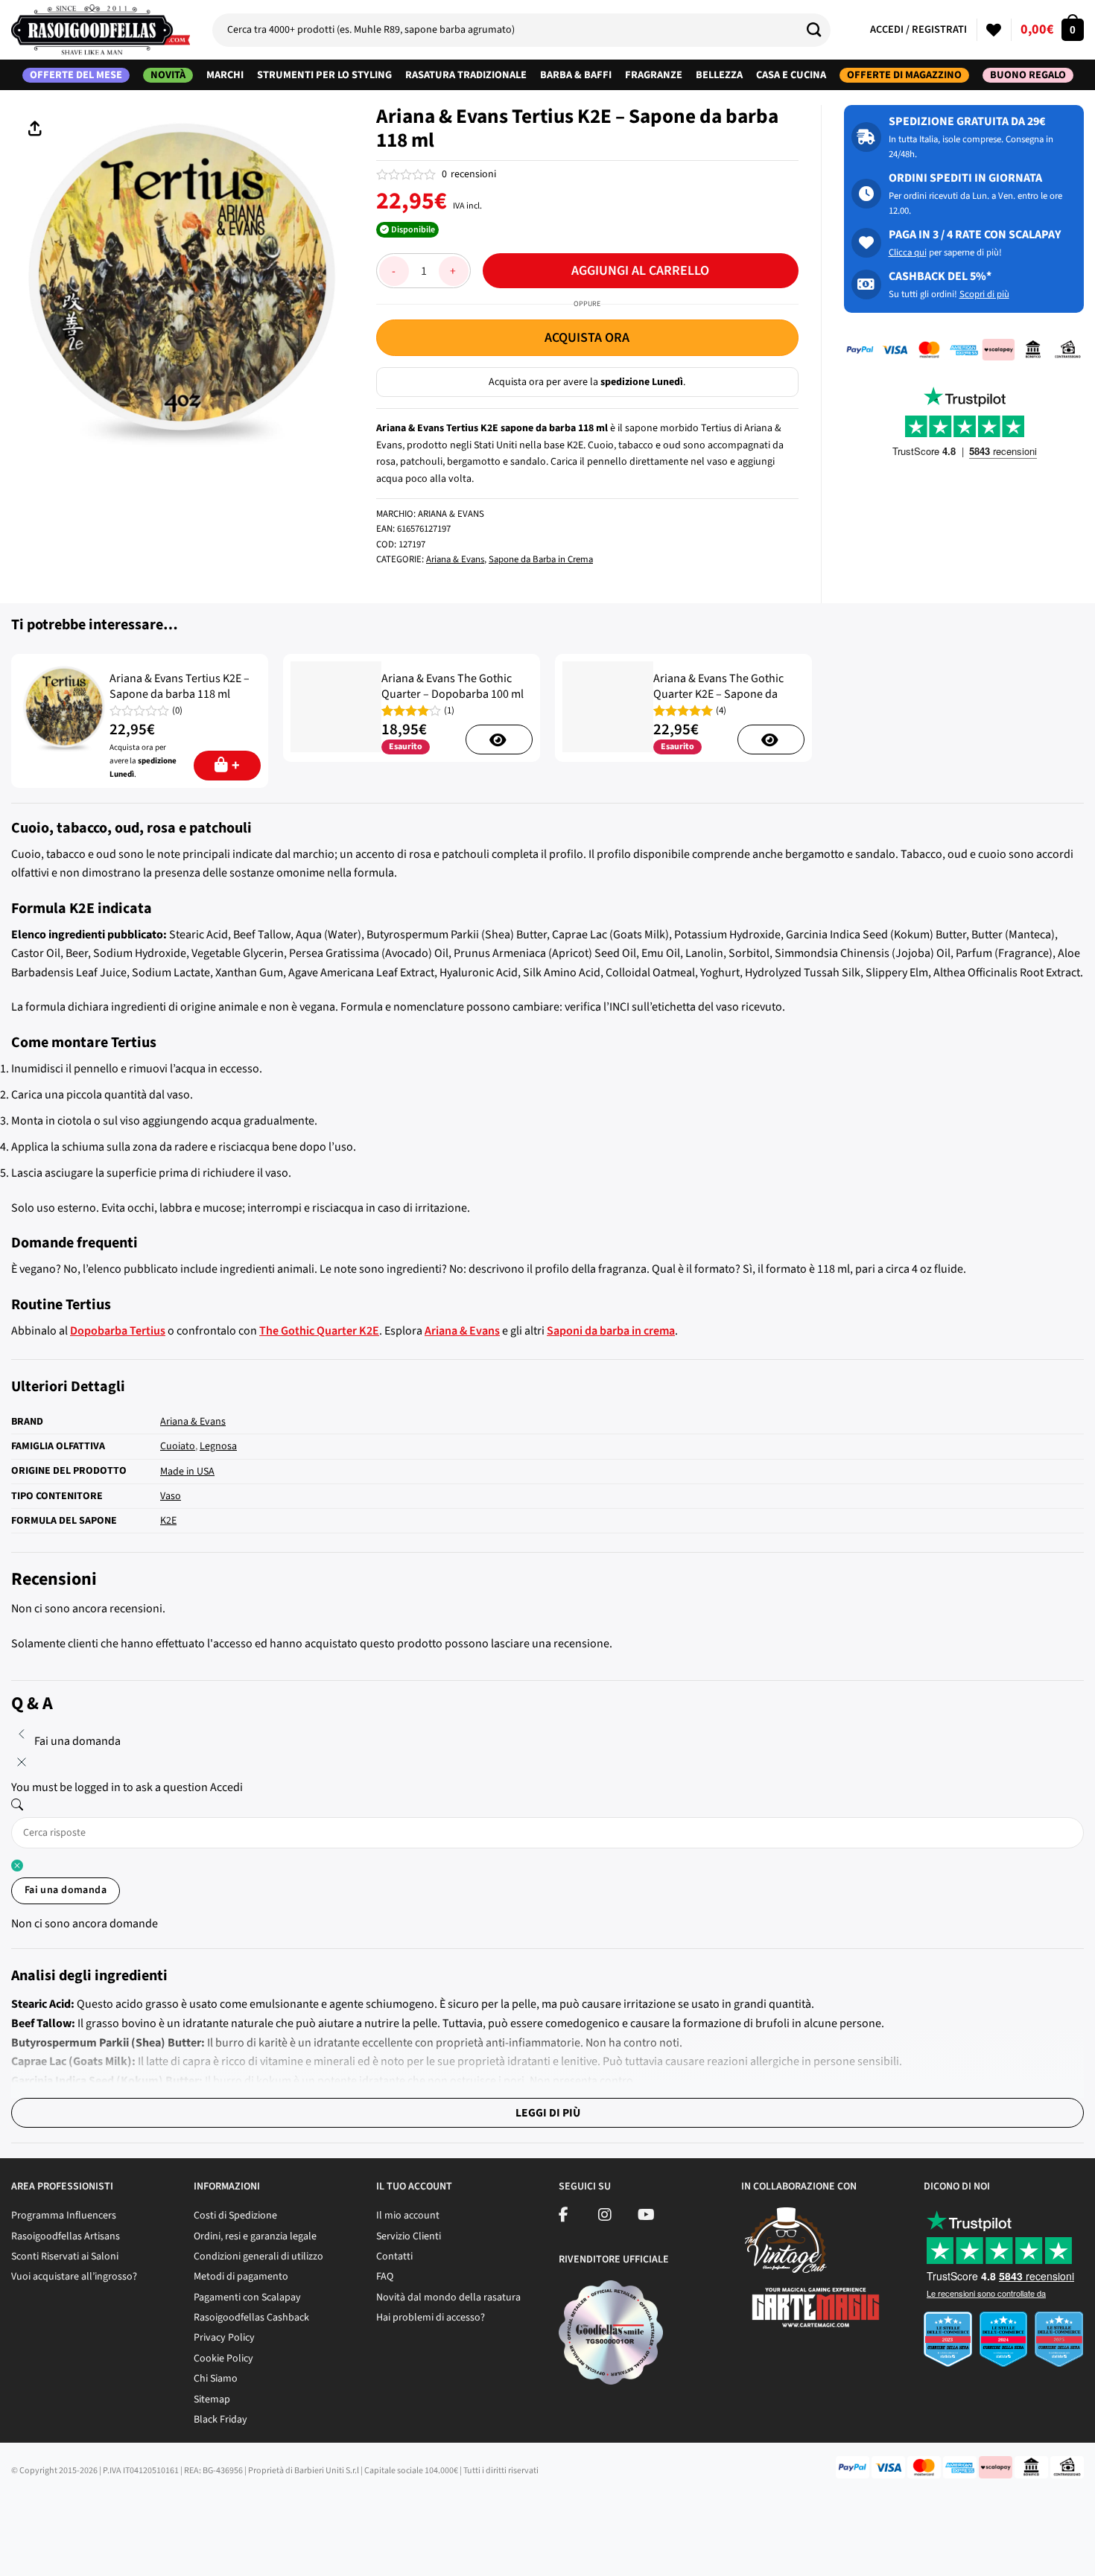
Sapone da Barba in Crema (541, 559)
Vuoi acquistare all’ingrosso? (74, 2277)
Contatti (394, 2257)
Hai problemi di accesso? (431, 2318)
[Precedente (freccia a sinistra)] (15, 2550)
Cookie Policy (223, 2359)
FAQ (385, 2277)
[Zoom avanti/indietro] (143, 2509)
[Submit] (819, 30)
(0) (177, 711)
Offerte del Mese (76, 75)
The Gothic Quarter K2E (319, 1331)
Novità (168, 75)
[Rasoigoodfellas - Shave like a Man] (101, 30)
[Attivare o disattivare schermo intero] (100, 2509)
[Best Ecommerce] (1004, 2344)
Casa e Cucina (791, 75)
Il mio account (408, 2216)
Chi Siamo (216, 2379)
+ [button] (236, 766)
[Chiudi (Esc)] (15, 2509)
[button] (1052, 30)
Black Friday (220, 2420)
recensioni (469, 174)
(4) (721, 711)
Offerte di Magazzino (904, 75)
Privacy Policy (224, 2338)
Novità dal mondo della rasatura (448, 2297)
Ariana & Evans (455, 559)
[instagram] (605, 2217)
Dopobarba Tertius (118, 1331)
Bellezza (719, 75)
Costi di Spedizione (235, 2216)
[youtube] (646, 2217)
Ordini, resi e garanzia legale (255, 2236)
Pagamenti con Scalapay (247, 2297)
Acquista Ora (587, 338)
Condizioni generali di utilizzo (258, 2257)
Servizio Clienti (409, 2236)
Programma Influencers (64, 2216)
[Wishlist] (994, 30)
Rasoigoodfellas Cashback (251, 2318)
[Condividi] (58, 2509)
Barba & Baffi (576, 75)
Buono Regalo (1028, 75)
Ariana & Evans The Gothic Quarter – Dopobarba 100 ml (453, 687)
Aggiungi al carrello (640, 271)
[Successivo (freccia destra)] (58, 2550)
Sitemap (212, 2400)
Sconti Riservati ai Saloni (65, 2257)
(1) (449, 711)
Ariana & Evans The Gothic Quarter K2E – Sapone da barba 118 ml (718, 694)
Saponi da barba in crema (611, 1331)
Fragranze (654, 75)
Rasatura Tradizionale (466, 75)
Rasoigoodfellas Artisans (66, 2236)
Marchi (225, 75)
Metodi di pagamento (241, 2277)
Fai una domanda (66, 1890)
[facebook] (564, 2217)
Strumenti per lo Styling (324, 75)
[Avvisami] (499, 740)
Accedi (226, 1787)
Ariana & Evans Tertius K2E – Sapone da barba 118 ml (180, 687)
